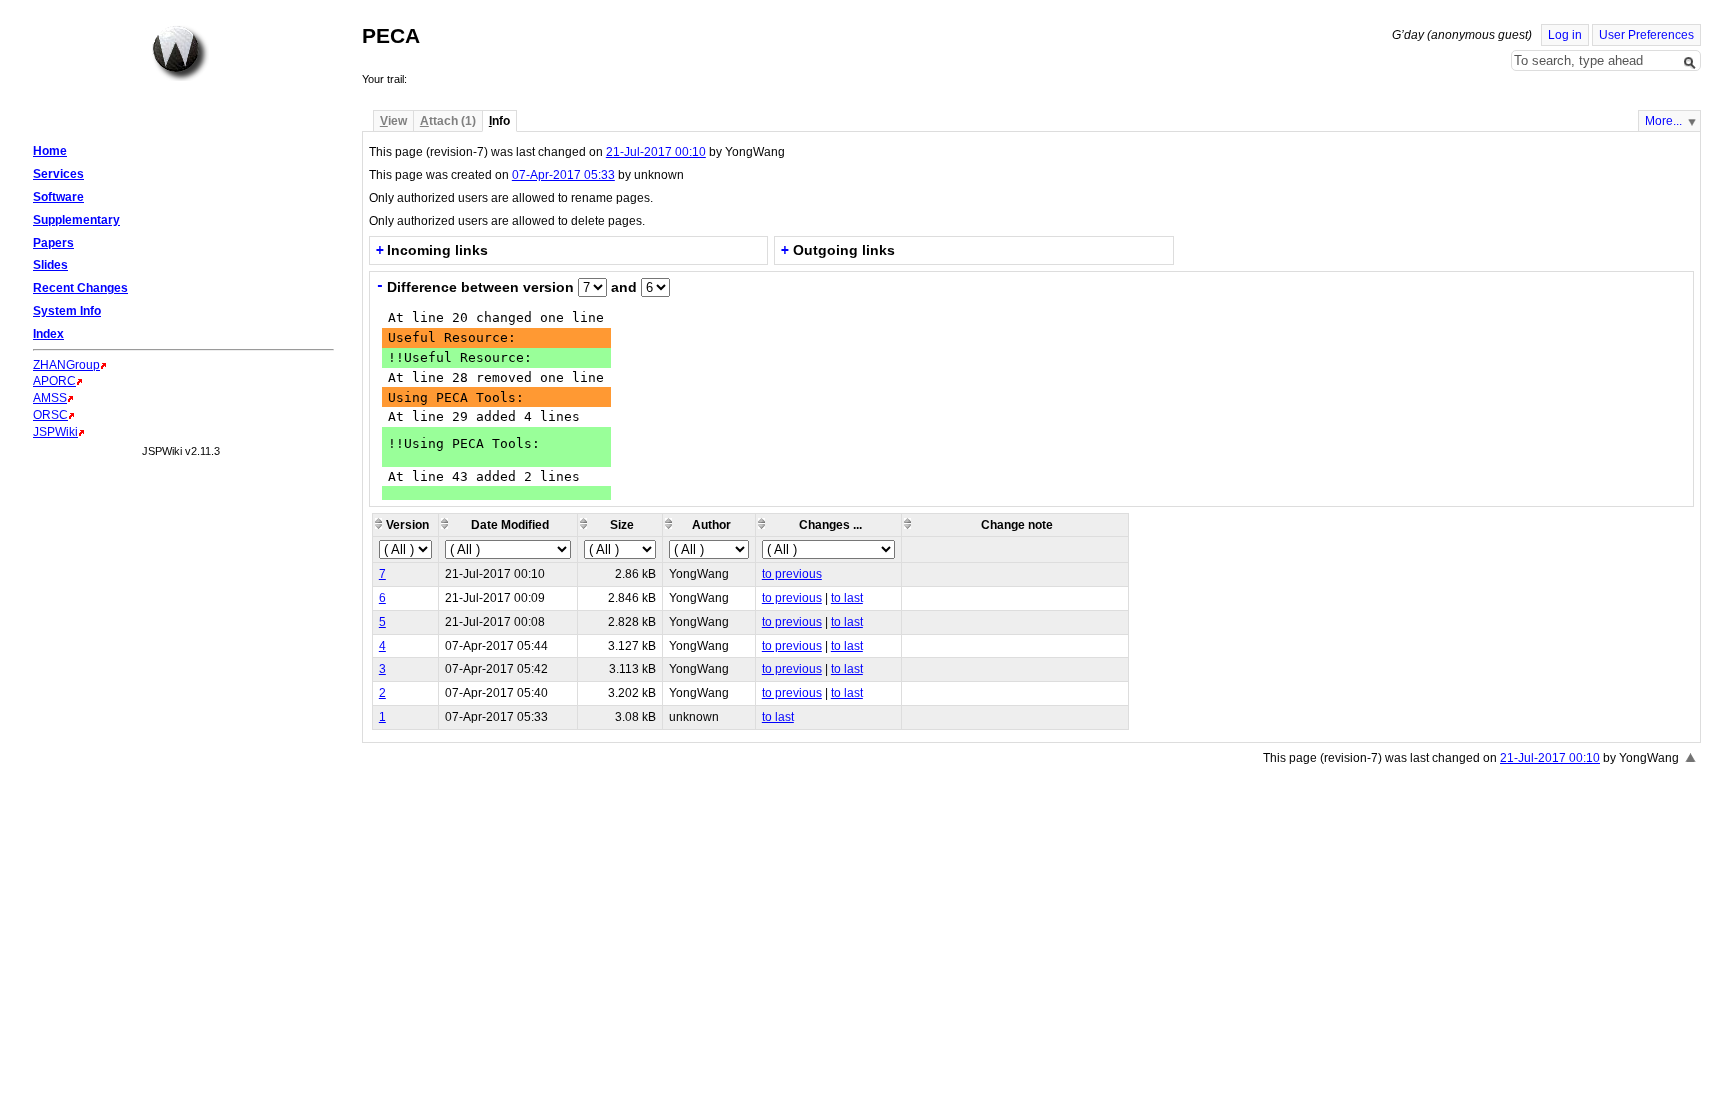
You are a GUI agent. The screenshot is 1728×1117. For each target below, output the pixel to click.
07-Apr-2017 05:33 (563, 175)
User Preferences (1646, 35)
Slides (50, 265)
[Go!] (1690, 63)
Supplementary (76, 220)
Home (180, 53)
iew (393, 121)
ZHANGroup (66, 365)
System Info (67, 311)
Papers (53, 243)
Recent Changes (80, 288)
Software (58, 197)
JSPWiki (55, 432)
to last (847, 598)
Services (58, 174)
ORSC (50, 415)
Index (48, 334)
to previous (792, 574)
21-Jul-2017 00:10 (656, 152)
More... (1663, 121)
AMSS (50, 398)
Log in (1565, 35)
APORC (54, 381)
